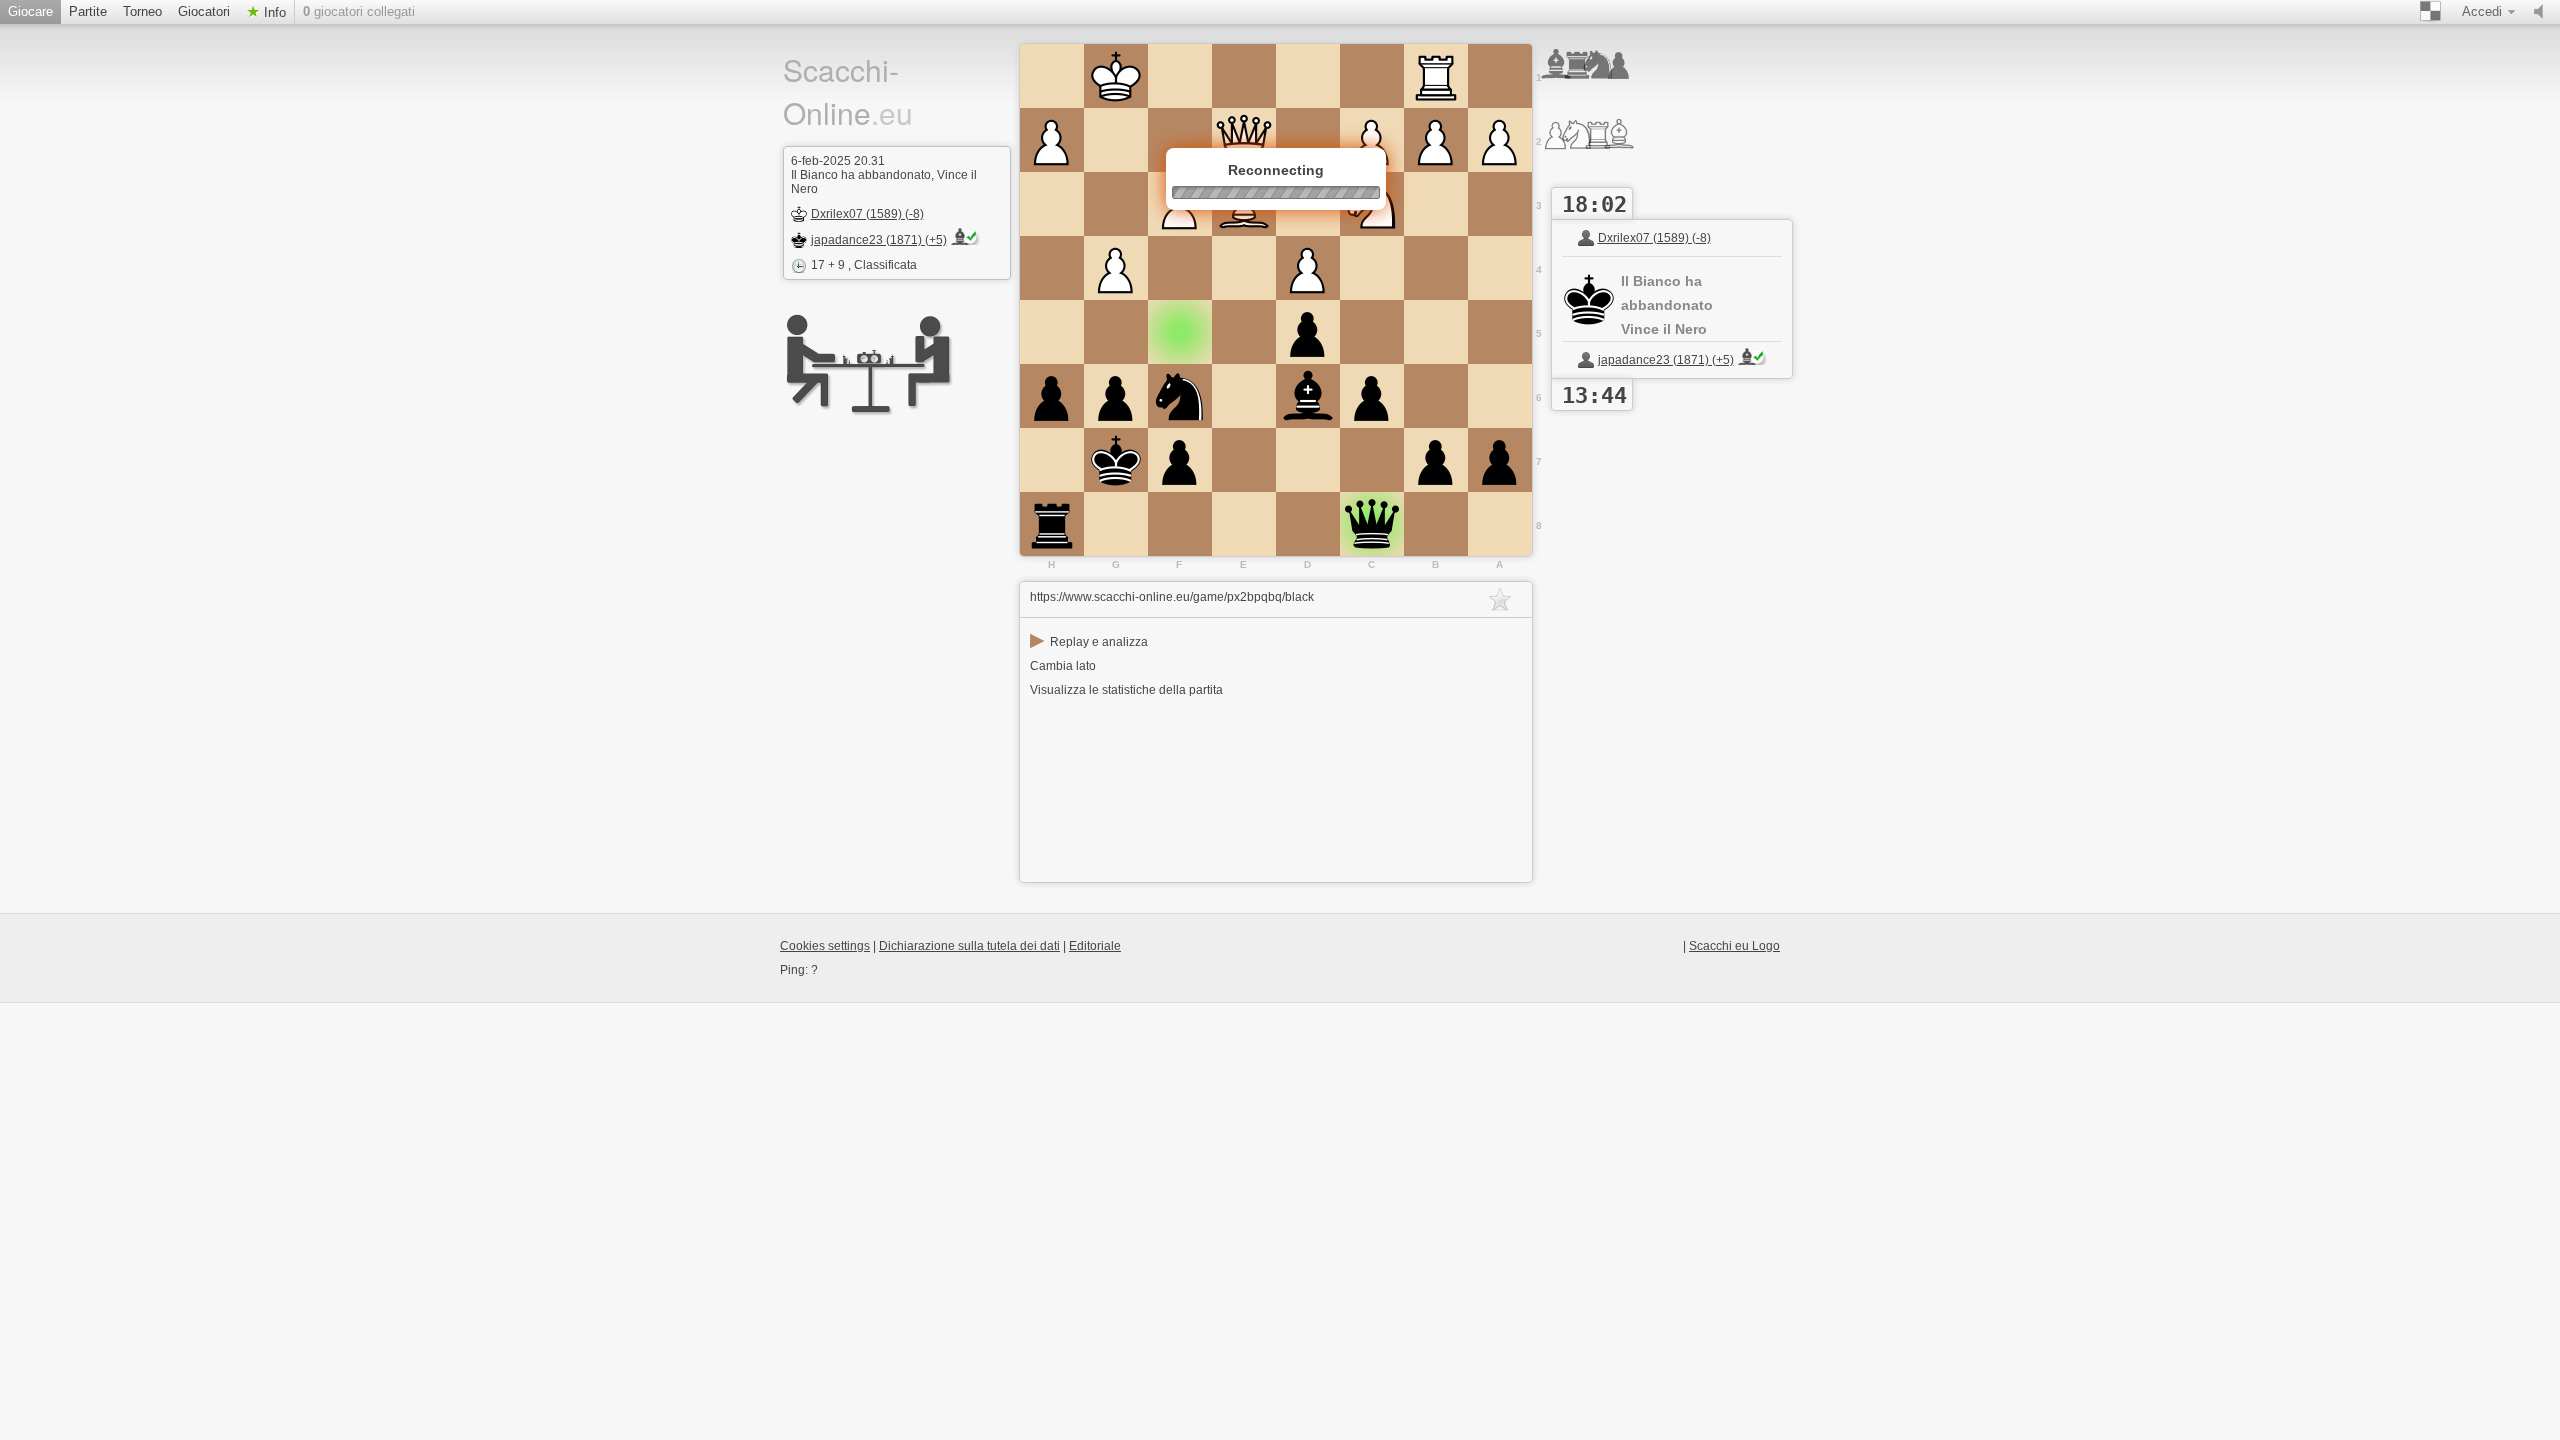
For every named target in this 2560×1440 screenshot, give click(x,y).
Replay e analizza (1089, 642)
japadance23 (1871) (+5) (879, 240)
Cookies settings (825, 946)
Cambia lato (1063, 666)
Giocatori (204, 11)
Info (273, 12)
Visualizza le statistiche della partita (1126, 690)
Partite (88, 11)
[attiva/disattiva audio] (2543, 12)
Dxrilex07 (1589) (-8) (867, 214)
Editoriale (1095, 946)
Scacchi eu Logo (1734, 946)
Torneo (142, 11)
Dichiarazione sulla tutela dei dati (969, 946)
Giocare (30, 11)
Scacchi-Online (848, 91)
